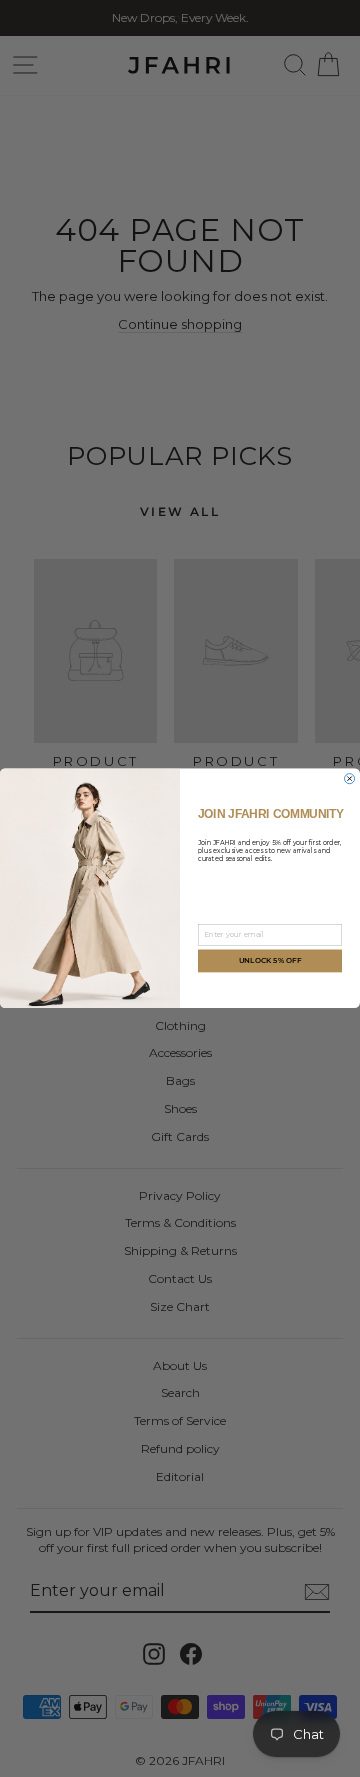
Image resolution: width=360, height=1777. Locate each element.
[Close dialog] (350, 779)
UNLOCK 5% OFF (270, 961)
